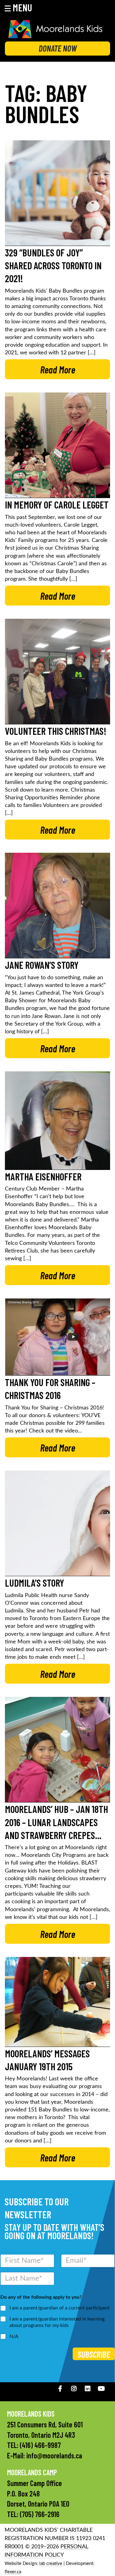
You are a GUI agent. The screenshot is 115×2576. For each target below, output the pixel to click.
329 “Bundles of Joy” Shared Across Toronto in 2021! (53, 265)
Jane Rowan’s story (42, 965)
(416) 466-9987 (40, 2445)
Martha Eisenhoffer (43, 1176)
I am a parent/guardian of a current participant (59, 2308)
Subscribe (94, 2354)
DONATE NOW (58, 48)
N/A (14, 2336)
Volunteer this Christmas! (56, 731)
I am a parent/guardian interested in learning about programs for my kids (57, 2322)
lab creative (51, 2564)
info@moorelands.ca (54, 2455)
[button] (22, 7)
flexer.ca (13, 2572)
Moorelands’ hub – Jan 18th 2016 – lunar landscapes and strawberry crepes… (56, 1822)
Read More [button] (58, 369)
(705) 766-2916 (40, 2514)
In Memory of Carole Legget (57, 505)
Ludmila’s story (34, 1583)
